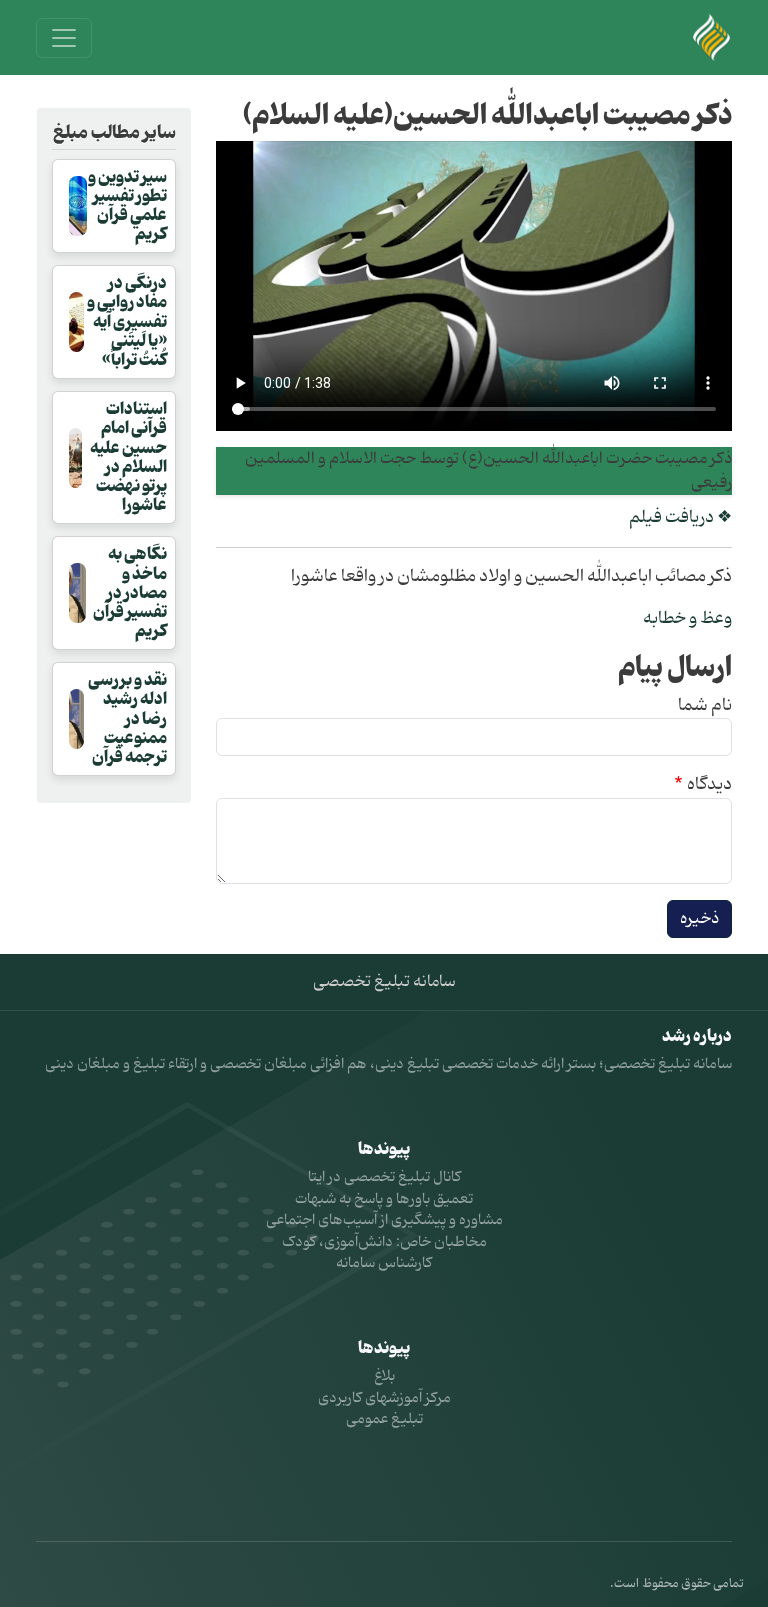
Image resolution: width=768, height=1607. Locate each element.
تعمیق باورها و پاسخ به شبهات (384, 1199)
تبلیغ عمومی (384, 1419)
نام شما (705, 706)
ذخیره (699, 919)
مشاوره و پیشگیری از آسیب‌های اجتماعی (384, 1220)
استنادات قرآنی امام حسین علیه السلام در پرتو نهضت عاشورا (128, 457)
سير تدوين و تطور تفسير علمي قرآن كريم (127, 206)
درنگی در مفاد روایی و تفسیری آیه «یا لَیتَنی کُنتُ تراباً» (127, 321)
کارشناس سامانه (384, 1263)
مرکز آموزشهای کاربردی (384, 1398)
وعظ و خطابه (687, 618)
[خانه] (712, 37)
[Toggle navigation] (64, 38)
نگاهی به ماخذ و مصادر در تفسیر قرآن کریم (130, 592)
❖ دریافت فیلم (680, 517)
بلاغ (384, 1376)
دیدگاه (709, 785)
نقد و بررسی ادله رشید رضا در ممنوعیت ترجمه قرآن (127, 718)
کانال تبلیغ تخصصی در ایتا (384, 1177)
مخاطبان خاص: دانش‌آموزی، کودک (384, 1242)
